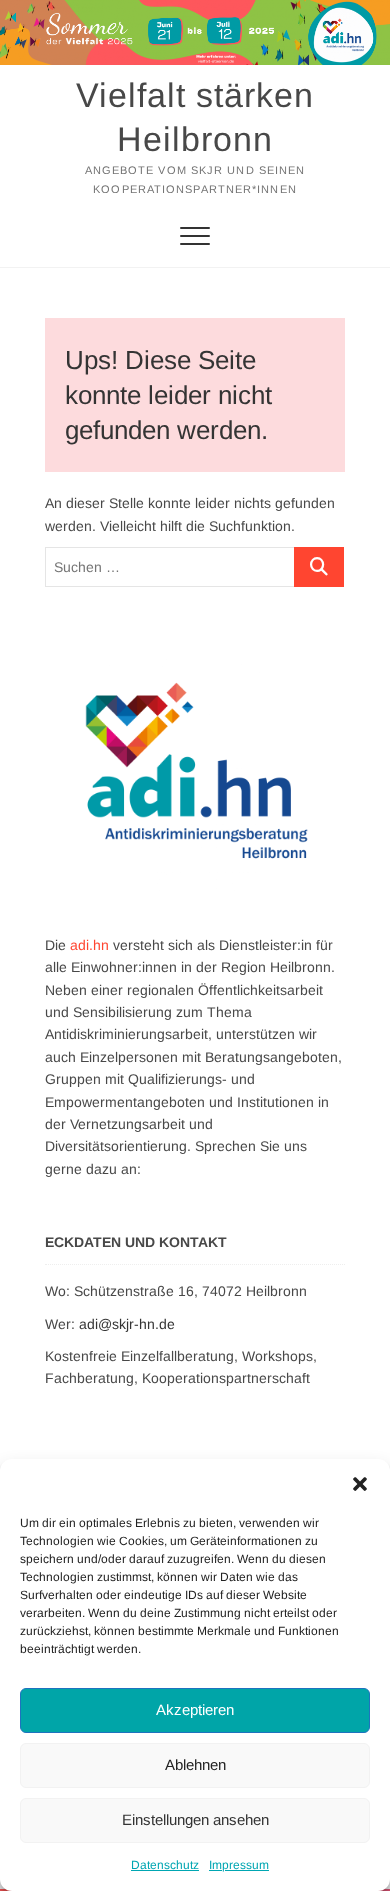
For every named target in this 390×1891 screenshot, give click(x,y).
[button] (360, 1484)
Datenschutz (165, 1865)
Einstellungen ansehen (195, 1819)
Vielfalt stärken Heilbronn (195, 117)
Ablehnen (195, 1764)
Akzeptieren (195, 1709)
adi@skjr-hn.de (127, 1324)
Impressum (239, 1865)
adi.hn (89, 945)
